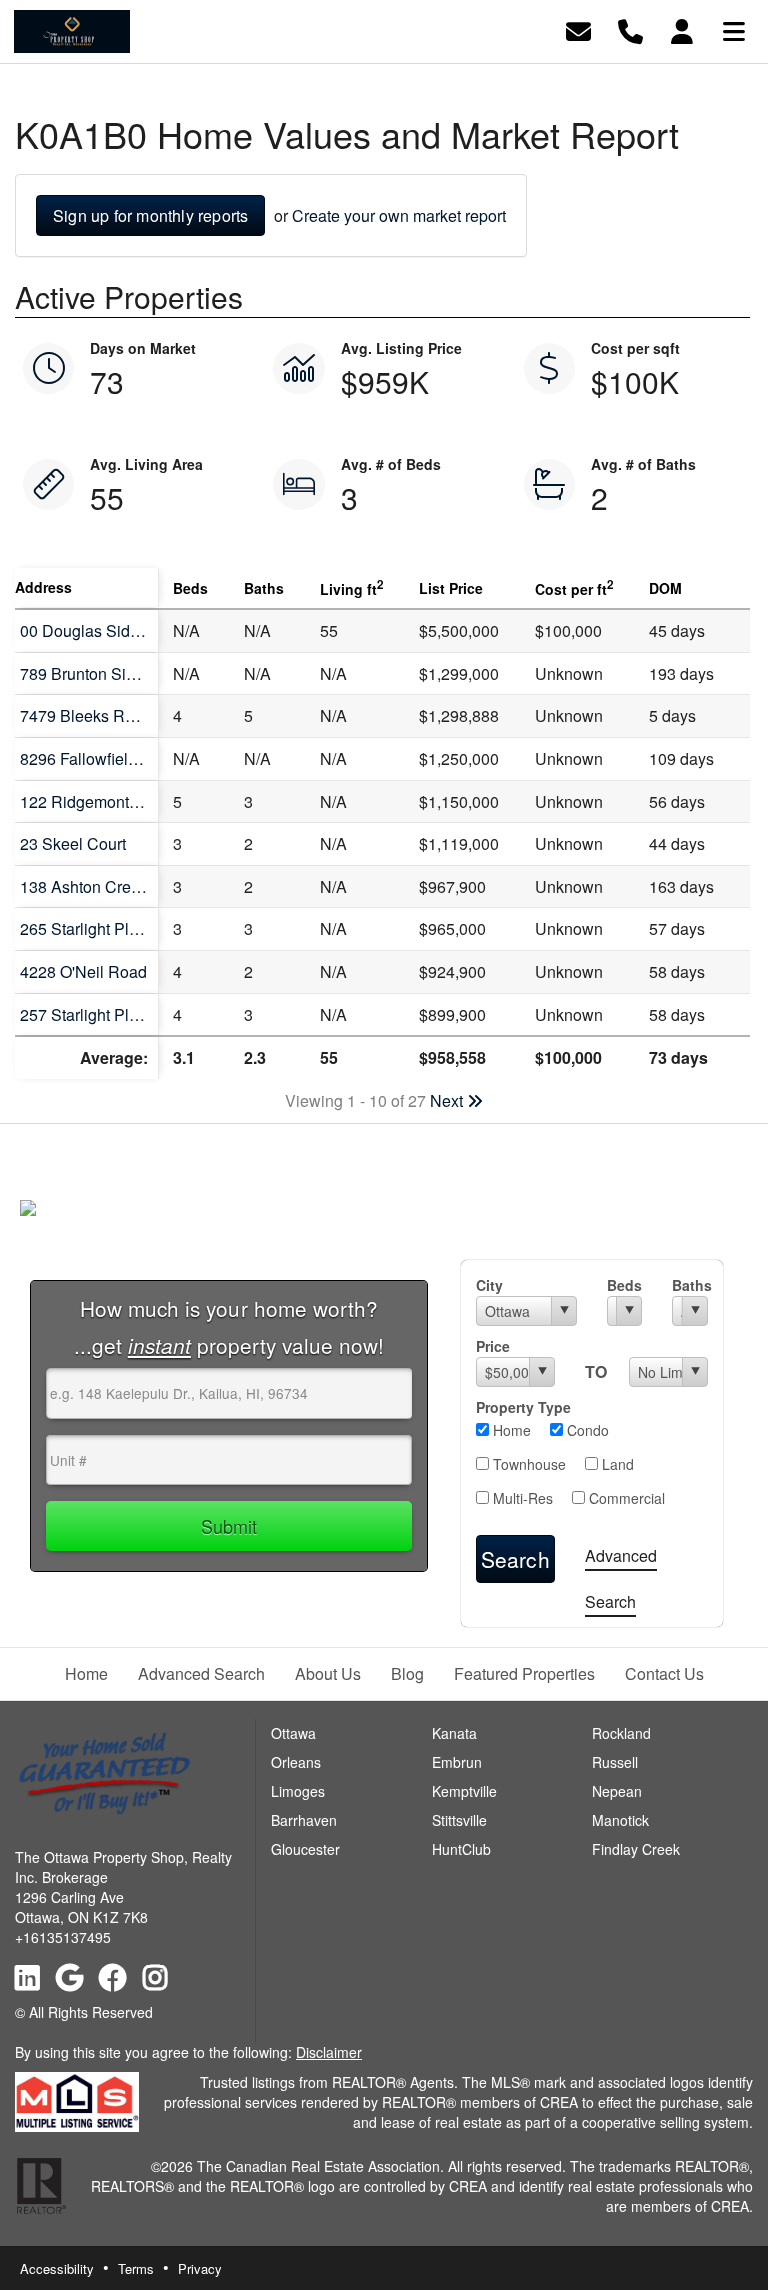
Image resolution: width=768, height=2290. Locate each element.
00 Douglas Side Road (101, 630)
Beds (624, 1285)
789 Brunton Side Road (103, 673)
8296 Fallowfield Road (100, 758)
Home (510, 1430)
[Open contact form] (578, 29)
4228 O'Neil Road (83, 971)
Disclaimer (329, 2052)
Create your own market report (399, 215)
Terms (136, 2268)
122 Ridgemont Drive (95, 801)
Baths (690, 1285)
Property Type (523, 1407)
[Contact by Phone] (630, 29)
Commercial (625, 1498)
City (489, 1285)
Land (616, 1464)
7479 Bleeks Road (86, 715)
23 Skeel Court (73, 843)
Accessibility (57, 2268)
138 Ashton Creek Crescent (118, 886)
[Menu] (734, 29)
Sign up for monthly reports (150, 215)
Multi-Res (521, 1498)
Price (493, 1346)
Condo (586, 1430)
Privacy (200, 2268)
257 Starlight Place (87, 1014)
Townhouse (527, 1464)
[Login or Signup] (682, 29)
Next (448, 1100)
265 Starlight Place (87, 928)
